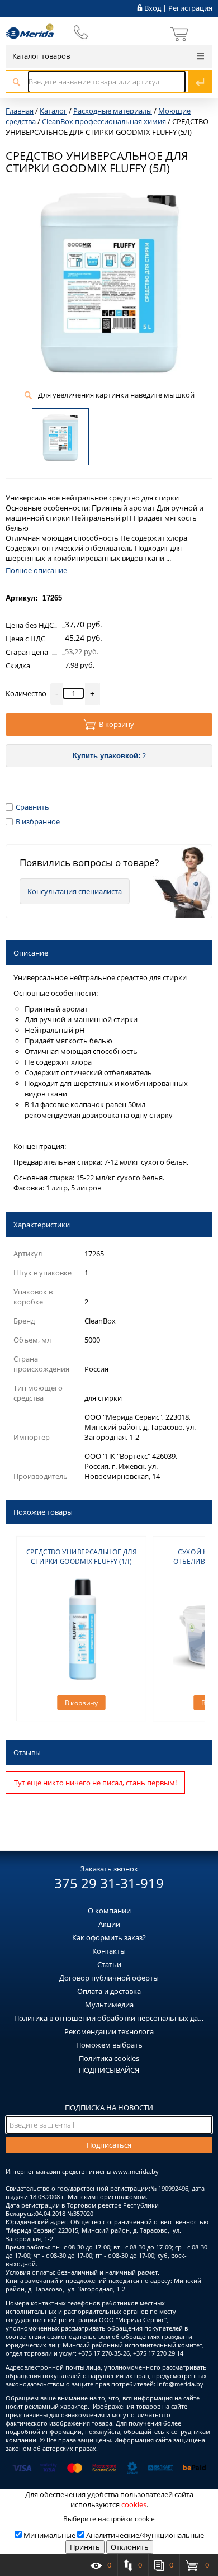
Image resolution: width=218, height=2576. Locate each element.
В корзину (117, 725)
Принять (85, 2547)
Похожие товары (43, 1512)
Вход (153, 8)
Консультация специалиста (75, 891)
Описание (31, 953)
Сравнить (32, 807)
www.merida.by (136, 2171)
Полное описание (36, 570)
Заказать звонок (109, 1869)
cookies (134, 2504)
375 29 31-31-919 (109, 1883)
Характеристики (42, 1225)
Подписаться (109, 2145)
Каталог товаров (41, 56)
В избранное (38, 821)
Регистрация (190, 8)
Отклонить (130, 2547)
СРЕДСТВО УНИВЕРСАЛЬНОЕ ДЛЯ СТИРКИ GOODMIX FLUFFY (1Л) (82, 1557)
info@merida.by (180, 2384)
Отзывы (27, 1752)
